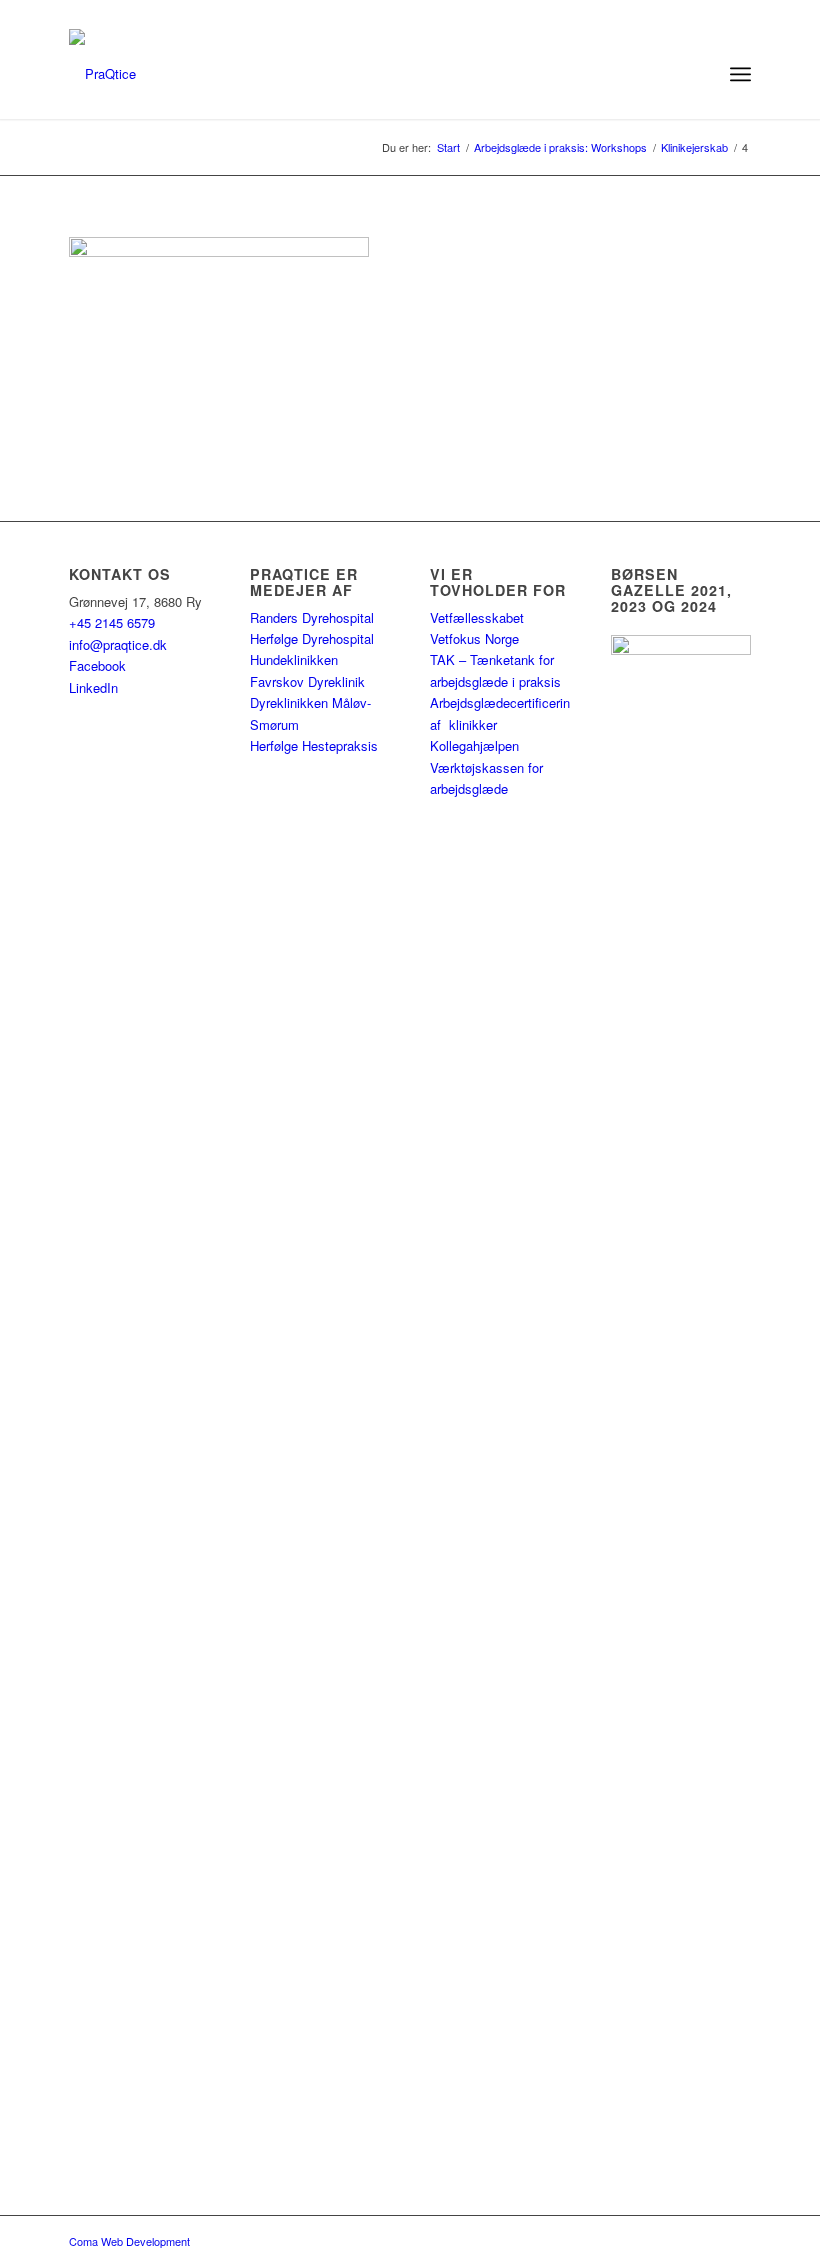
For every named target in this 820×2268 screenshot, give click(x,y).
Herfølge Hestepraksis (314, 745)
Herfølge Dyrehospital (312, 638)
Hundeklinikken (294, 659)
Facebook (97, 665)
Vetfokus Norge (474, 638)
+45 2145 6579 (112, 622)
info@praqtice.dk (118, 644)
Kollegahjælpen (474, 745)
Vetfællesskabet (477, 617)
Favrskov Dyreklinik (307, 681)
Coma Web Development (129, 2241)
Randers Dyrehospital (312, 617)
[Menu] (740, 74)
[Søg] (696, 74)
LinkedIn (93, 687)
